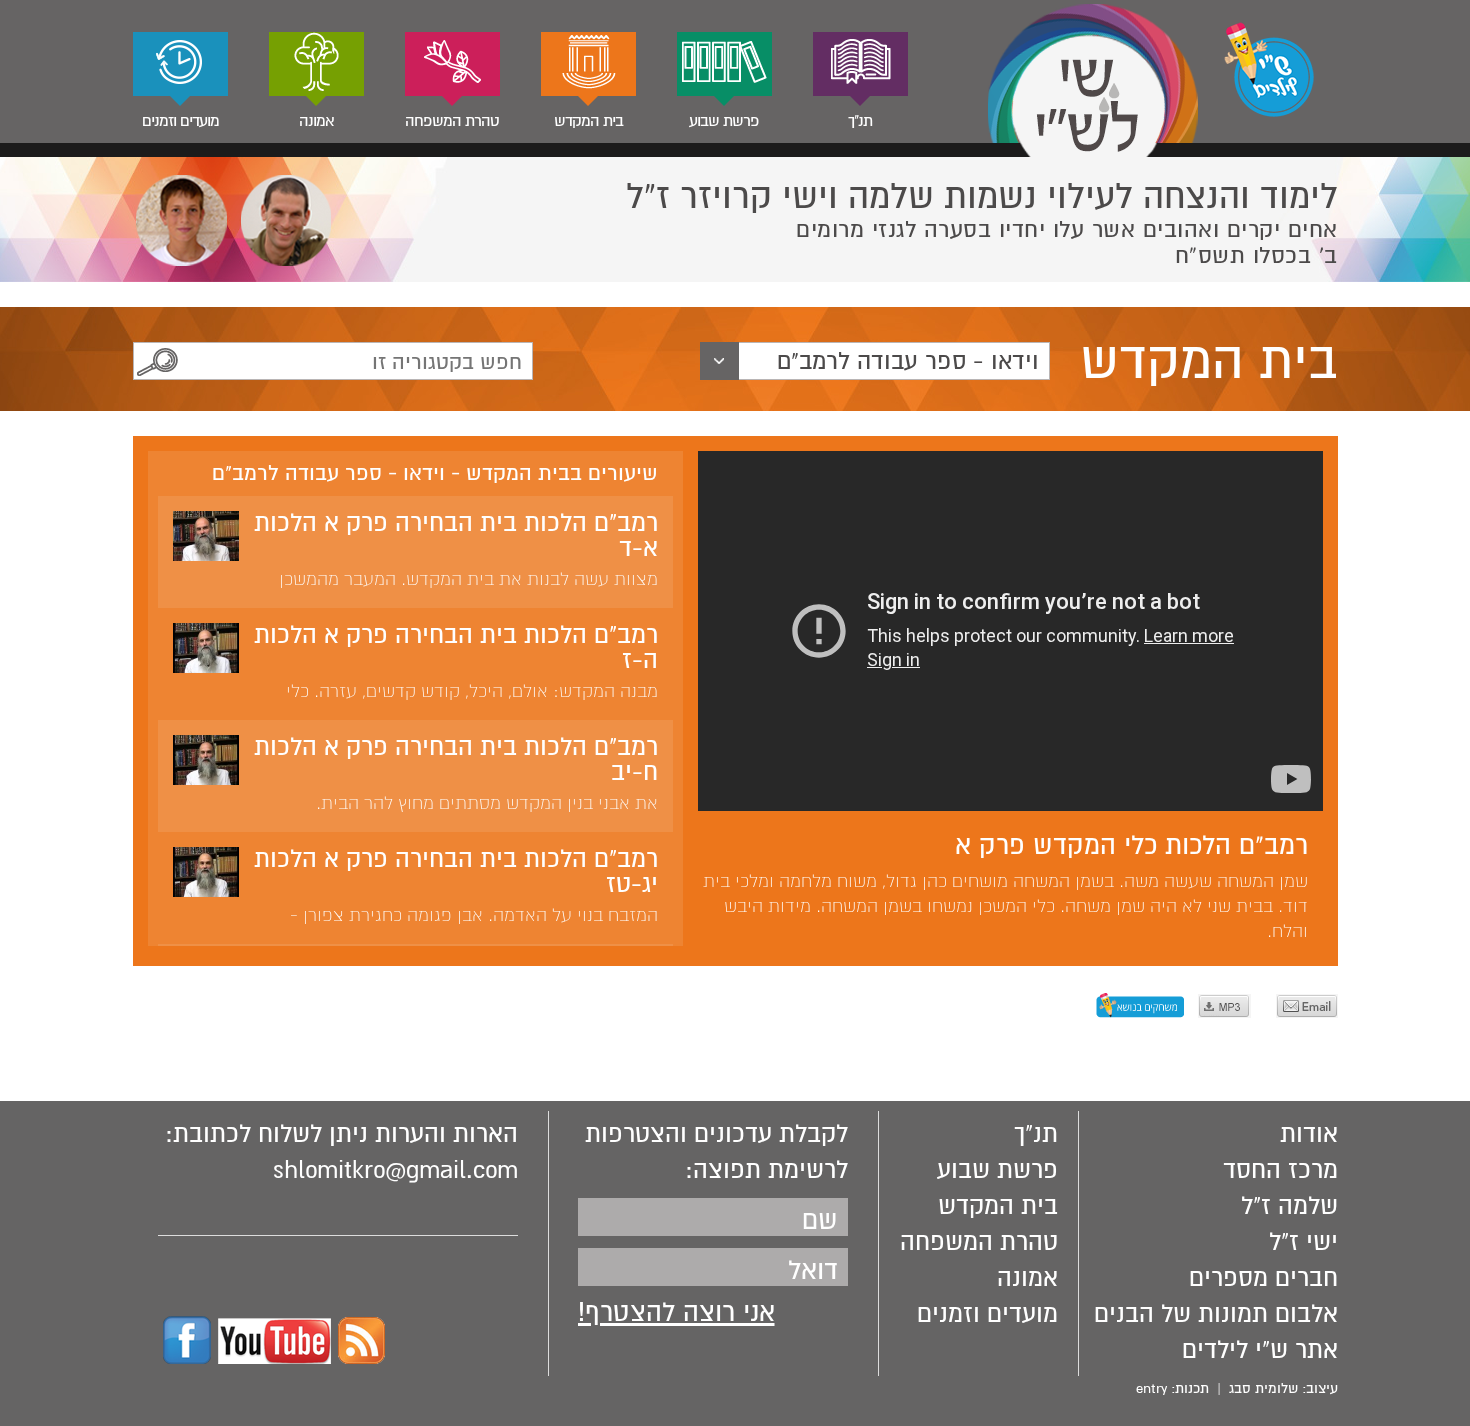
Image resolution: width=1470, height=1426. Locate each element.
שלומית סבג (1263, 1388)
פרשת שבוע (724, 121)
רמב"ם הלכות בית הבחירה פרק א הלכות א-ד (456, 535)
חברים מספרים (1263, 1278)
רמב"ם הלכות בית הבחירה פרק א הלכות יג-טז (456, 871)
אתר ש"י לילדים (1260, 1350)
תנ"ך (860, 121)
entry (1151, 1388)
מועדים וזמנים (180, 121)
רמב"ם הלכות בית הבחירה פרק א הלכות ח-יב (456, 759)
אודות (1309, 1134)
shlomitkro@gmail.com (395, 1170)
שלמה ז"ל (1289, 1206)
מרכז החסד (1280, 1170)
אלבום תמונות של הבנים (1216, 1314)
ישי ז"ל (1303, 1242)
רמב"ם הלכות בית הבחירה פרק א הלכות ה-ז (456, 647)
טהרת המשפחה (452, 121)
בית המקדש (588, 121)
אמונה (316, 121)
